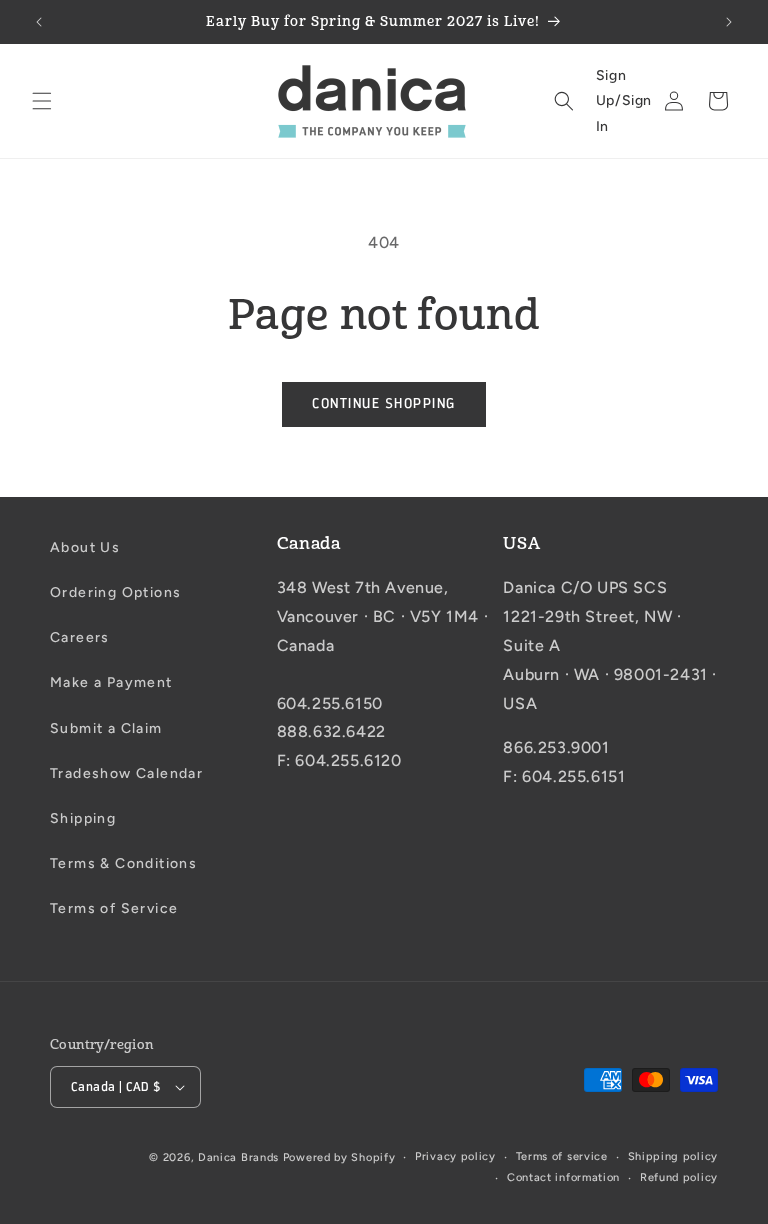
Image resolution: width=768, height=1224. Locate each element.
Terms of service (562, 1156)
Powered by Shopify (339, 1157)
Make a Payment (111, 682)
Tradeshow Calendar (126, 773)
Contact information (563, 1177)
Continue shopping (384, 403)
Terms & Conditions (123, 863)
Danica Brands (238, 1157)
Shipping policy (673, 1156)
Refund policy (679, 1177)
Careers (80, 637)
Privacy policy (455, 1156)
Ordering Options (115, 592)
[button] (42, 101)
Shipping (83, 818)
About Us (85, 547)
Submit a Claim (106, 728)
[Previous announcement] (39, 22)
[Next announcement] (729, 22)
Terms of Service (114, 908)
